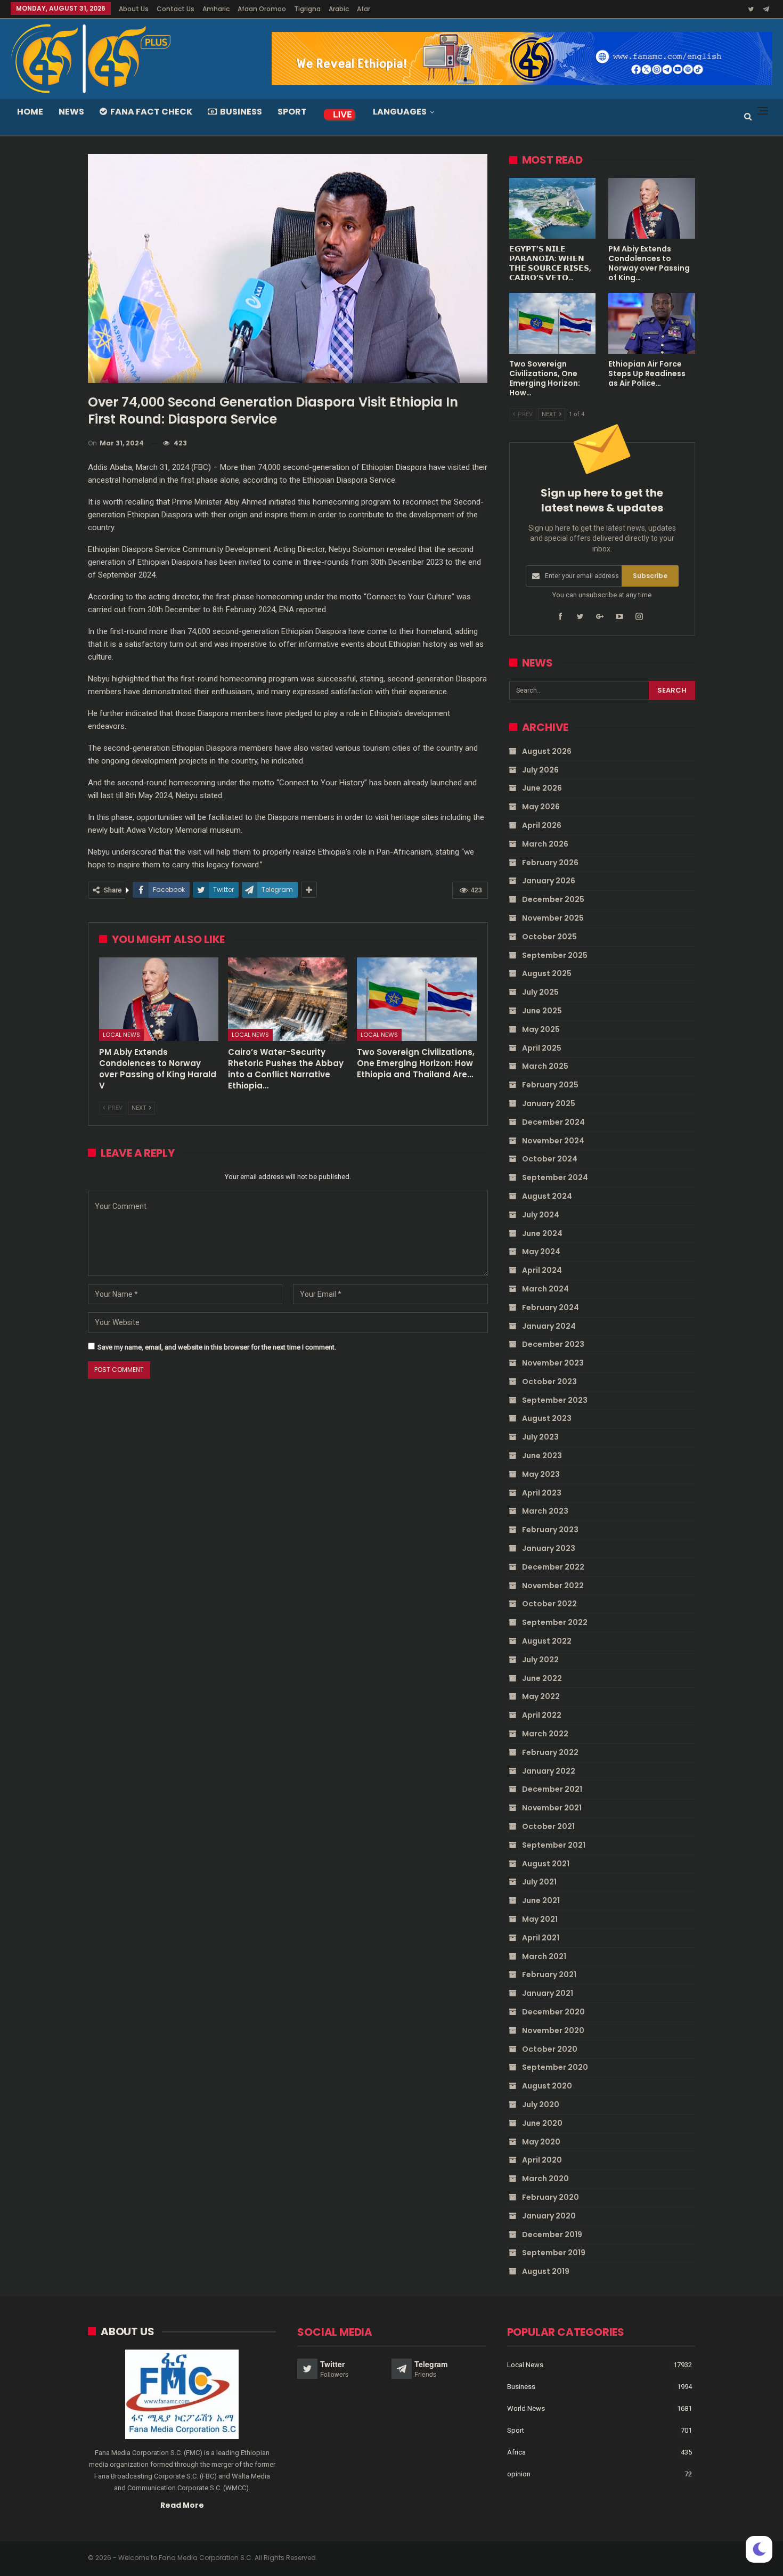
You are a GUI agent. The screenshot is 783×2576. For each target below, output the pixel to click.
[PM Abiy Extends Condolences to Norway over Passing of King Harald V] (159, 999)
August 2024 (547, 1196)
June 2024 (542, 1233)
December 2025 (553, 899)
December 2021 (552, 1789)
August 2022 (547, 1641)
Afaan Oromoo (262, 9)
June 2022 (542, 1678)
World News (526, 2408)
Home (30, 112)
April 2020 (542, 2160)
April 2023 (542, 1493)
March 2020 (545, 2179)
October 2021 (548, 1826)
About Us (134, 9)
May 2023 (541, 1474)
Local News (121, 1035)
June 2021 (541, 1900)
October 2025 (549, 937)
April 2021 (541, 1938)
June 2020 (542, 2123)
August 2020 (547, 2086)
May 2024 (541, 1252)
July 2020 (541, 2104)
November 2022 (553, 1586)
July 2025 (540, 992)
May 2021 (540, 1919)
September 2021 (554, 1845)
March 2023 (545, 1511)
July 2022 (540, 1660)
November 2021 (552, 1808)
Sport (292, 112)
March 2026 (545, 844)
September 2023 (555, 1400)
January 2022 (549, 1771)
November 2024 (553, 1141)
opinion (519, 2474)
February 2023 (550, 1530)
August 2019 (546, 2271)
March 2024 (545, 1289)
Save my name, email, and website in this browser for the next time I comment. (217, 1347)
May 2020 (541, 2142)
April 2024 (542, 1270)
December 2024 (553, 1122)
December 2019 (552, 2234)
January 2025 (549, 1103)
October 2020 (550, 2049)
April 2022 (542, 1715)
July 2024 (541, 1215)
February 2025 (550, 1085)
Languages (400, 112)
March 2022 (545, 1734)
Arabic (339, 9)
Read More (182, 2505)
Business (241, 112)
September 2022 (555, 1622)
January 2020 (549, 2216)
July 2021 (539, 1882)
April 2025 (542, 1048)
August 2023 (547, 1418)
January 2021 (548, 1993)
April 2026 (542, 825)
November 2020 (553, 2030)
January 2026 (549, 881)
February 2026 (550, 863)
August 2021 (546, 1864)
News (71, 112)
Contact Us (176, 9)
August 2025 (547, 973)
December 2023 (553, 1344)
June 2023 (542, 1456)
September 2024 (555, 1177)
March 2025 (545, 1066)
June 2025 (542, 1011)
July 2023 (540, 1437)
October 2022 (549, 1604)
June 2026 (542, 788)
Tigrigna (307, 9)
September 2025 (555, 955)
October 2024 (550, 1159)
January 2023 (549, 1548)
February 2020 (550, 2197)
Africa (516, 2452)
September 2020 (555, 2067)
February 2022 (550, 1752)
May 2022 (541, 1696)
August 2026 (547, 751)
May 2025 (541, 1029)
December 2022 (553, 1567)
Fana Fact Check (151, 112)
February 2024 (550, 1307)
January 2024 (549, 1326)
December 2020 (553, 2012)
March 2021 (544, 1956)
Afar (364, 9)
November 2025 (553, 918)
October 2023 (549, 1382)
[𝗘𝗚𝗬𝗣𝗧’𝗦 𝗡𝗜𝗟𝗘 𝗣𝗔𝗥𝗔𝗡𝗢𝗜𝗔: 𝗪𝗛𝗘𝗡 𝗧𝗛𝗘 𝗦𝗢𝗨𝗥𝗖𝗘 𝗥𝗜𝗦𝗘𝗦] (553, 208)
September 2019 (554, 2253)
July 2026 (540, 770)
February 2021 (549, 1974)
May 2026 (541, 807)
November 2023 (553, 1363)
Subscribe (650, 576)
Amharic (216, 9)
